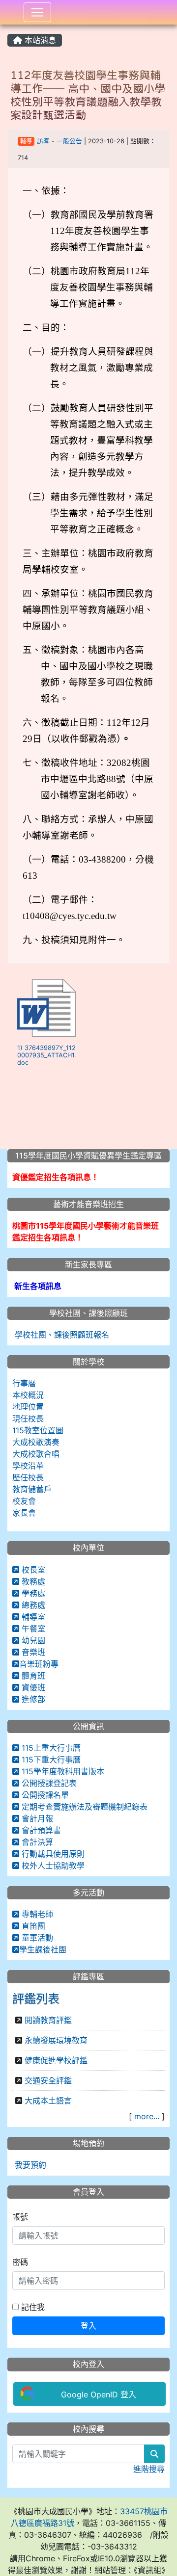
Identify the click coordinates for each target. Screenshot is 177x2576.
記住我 (32, 2307)
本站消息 (39, 40)
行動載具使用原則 (52, 1854)
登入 (88, 2326)
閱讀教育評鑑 (48, 2020)
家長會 (24, 1513)
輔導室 (32, 1617)
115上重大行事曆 (50, 1748)
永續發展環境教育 (56, 2040)
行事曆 (24, 1383)
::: (10, 28)
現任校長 (28, 1419)
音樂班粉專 (39, 1664)
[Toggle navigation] (37, 12)
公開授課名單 (44, 1795)
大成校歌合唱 (36, 1454)
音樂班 (32, 1652)
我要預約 (29, 2165)
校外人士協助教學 (52, 1866)
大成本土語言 (48, 2101)
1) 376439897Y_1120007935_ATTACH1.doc (47, 1055)
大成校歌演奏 (36, 1442)
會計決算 (36, 1842)
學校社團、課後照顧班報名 (61, 1335)
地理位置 (28, 1407)
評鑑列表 (36, 1999)
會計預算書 (40, 1830)
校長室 (32, 1570)
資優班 (32, 1687)
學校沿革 (28, 1466)
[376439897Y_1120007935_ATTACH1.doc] (47, 1008)
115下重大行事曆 (50, 1760)
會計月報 (36, 1818)
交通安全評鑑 (48, 2080)
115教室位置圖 (38, 1430)
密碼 (20, 2262)
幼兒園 (32, 1640)
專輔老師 (36, 1914)
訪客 (43, 141)
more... (147, 2116)
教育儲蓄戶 (32, 1489)
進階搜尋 (149, 2469)
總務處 (32, 1605)
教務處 (32, 1581)
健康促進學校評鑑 (56, 2060)
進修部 (32, 1699)
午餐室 (32, 1629)
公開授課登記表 (48, 1783)
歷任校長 (28, 1477)
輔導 (26, 141)
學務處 (32, 1593)
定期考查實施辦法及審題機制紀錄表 (83, 1807)
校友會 (24, 1501)
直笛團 (32, 1926)
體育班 (32, 1676)
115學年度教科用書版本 (62, 1771)
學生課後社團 (43, 1949)
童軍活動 (36, 1938)
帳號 (20, 2217)
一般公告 (69, 141)
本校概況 (28, 1395)
